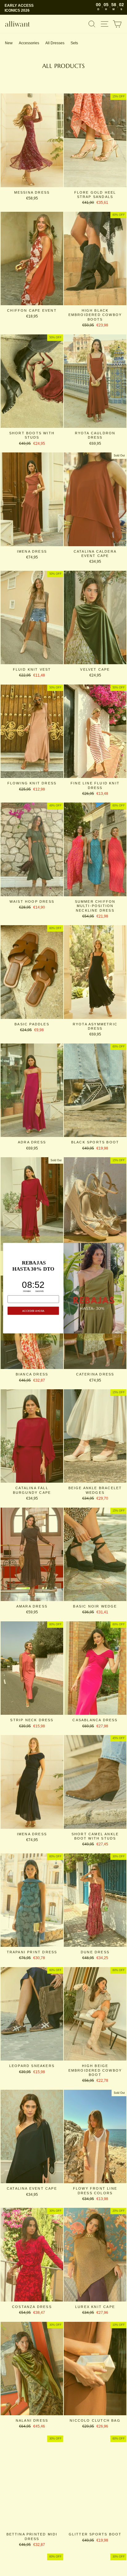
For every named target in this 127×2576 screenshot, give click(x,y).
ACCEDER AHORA (33, 1311)
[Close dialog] (121, 1246)
